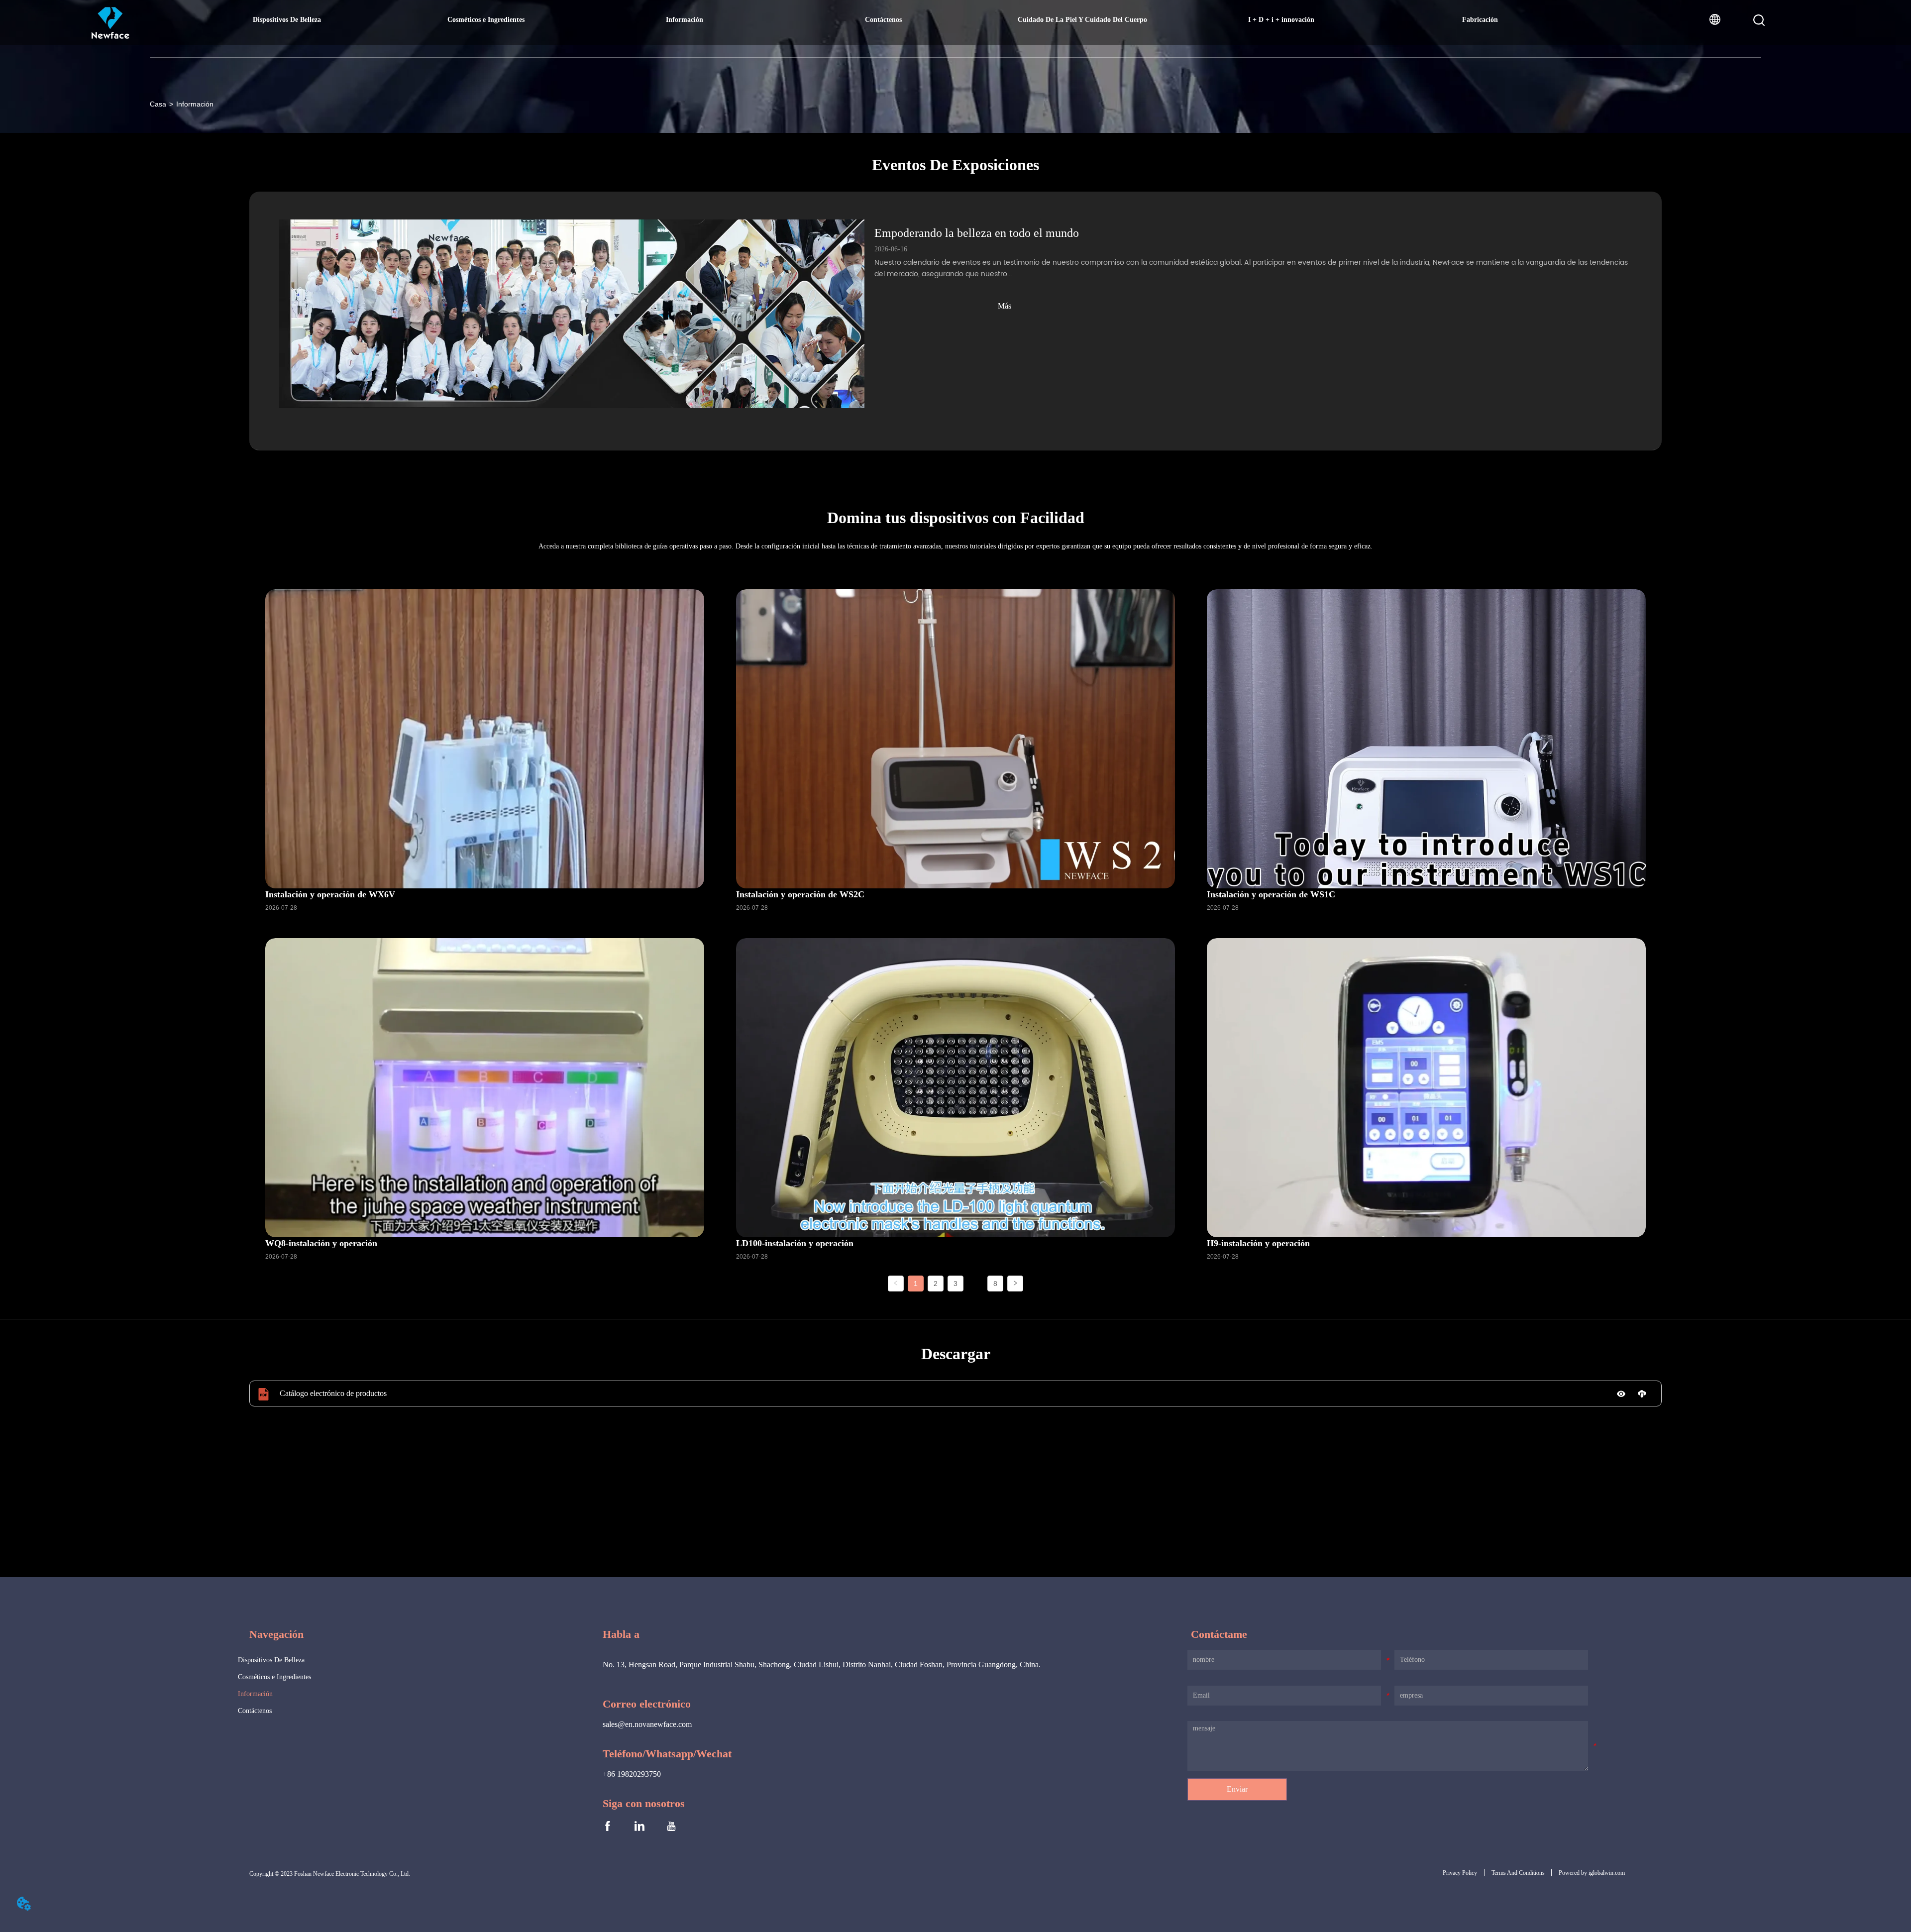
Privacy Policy (1460, 1873)
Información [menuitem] (685, 20)
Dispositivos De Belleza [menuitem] (287, 20)
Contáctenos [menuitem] (883, 20)
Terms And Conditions (1518, 1873)
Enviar (1237, 1789)
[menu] (883, 20)
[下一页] (1015, 1284)
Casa (158, 104)
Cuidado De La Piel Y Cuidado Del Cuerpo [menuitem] (1082, 20)
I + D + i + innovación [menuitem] (1281, 20)
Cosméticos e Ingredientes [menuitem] (486, 20)
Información (195, 104)
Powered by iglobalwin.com (1592, 1873)
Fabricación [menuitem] (1480, 20)
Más (1005, 306)
